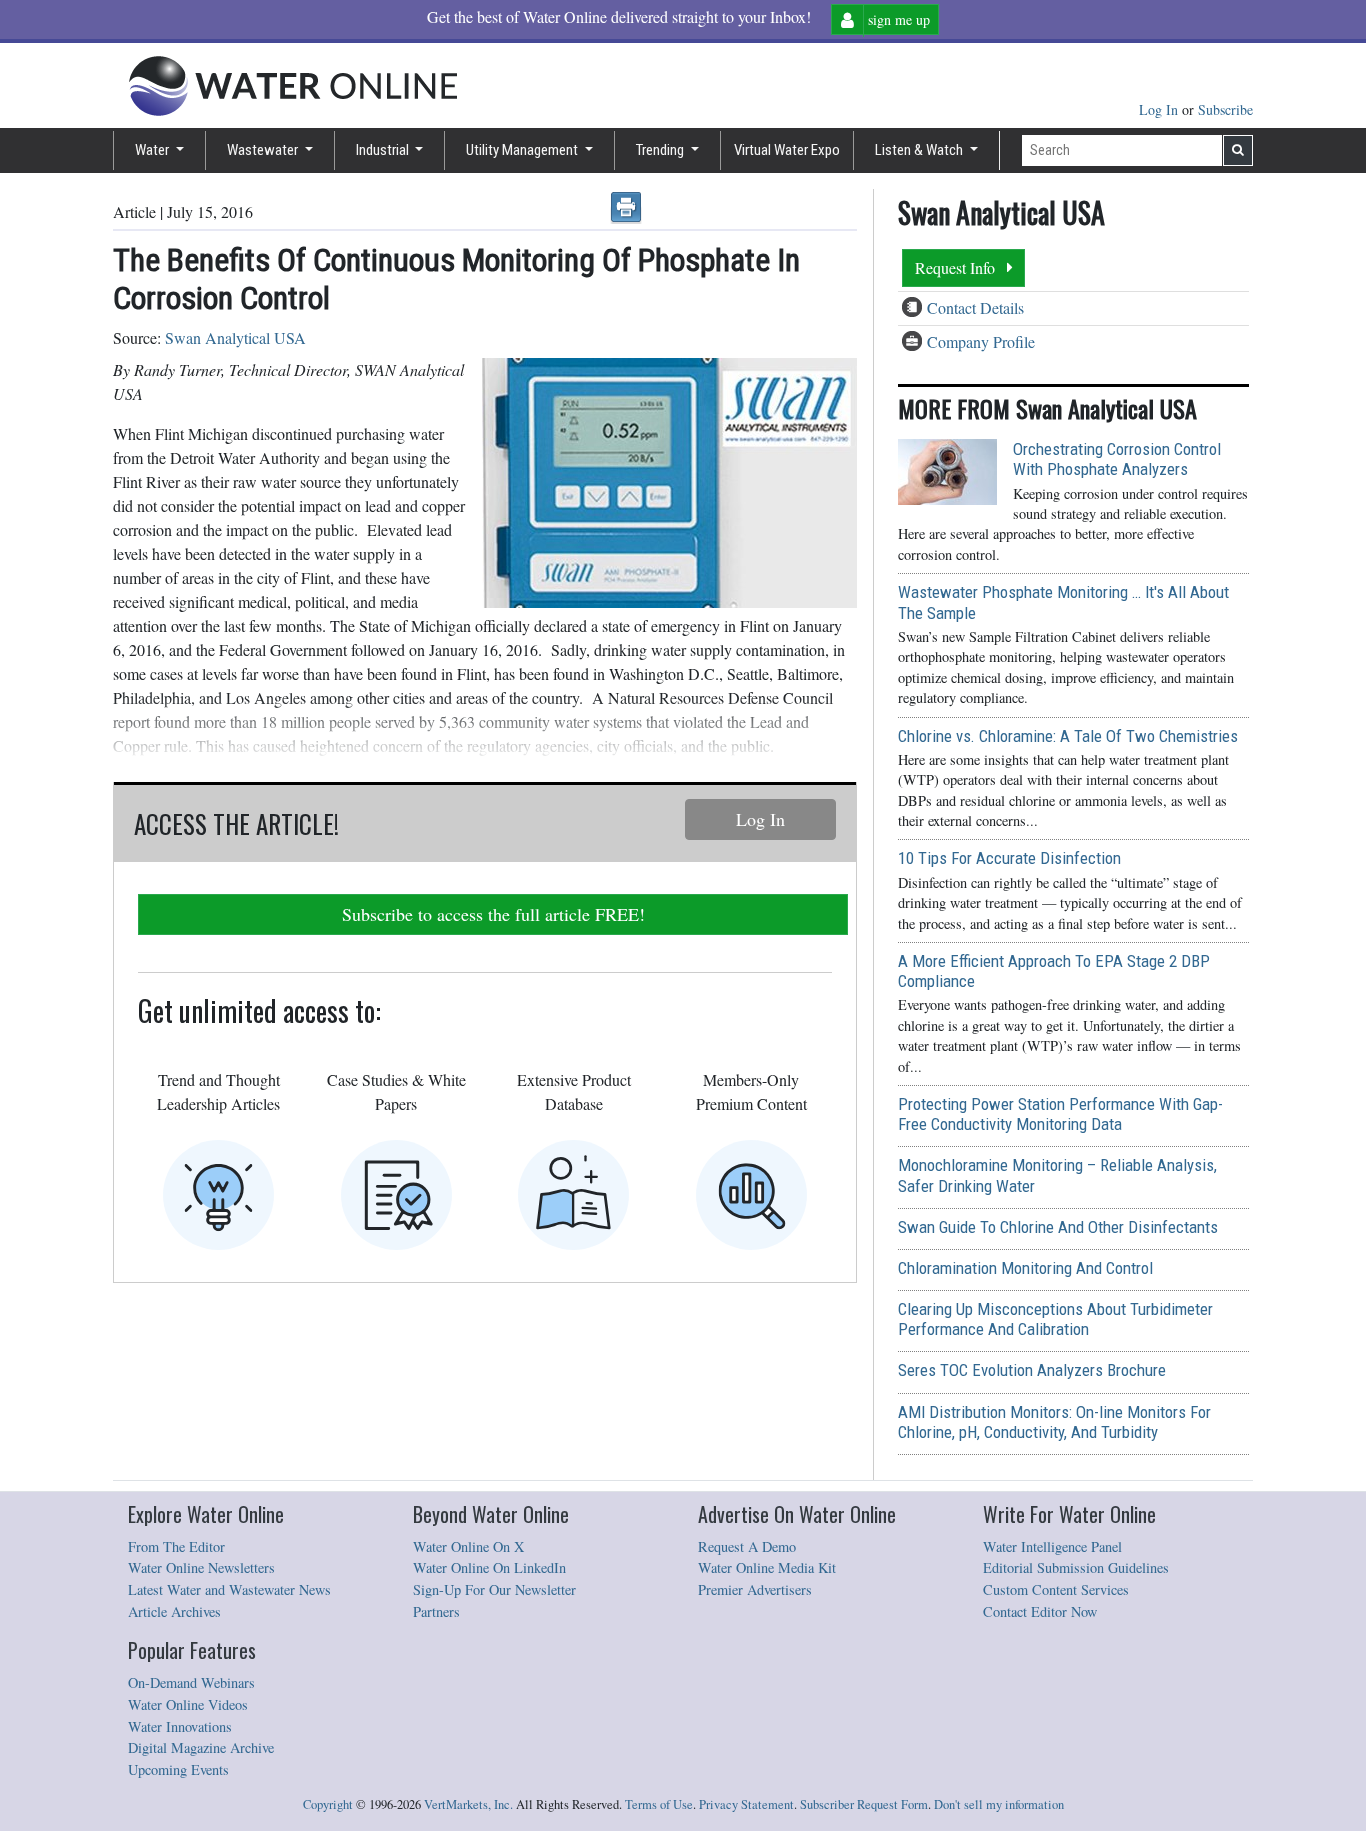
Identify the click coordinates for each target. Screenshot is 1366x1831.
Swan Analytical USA (235, 337)
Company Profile (981, 341)
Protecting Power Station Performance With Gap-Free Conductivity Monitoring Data (1060, 1114)
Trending (661, 150)
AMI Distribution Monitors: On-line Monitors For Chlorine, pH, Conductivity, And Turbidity (1054, 1422)
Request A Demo (747, 1546)
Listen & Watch (920, 150)
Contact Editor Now (1040, 1611)
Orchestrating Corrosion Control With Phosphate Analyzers (1117, 459)
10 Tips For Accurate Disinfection (1009, 858)
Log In (1160, 109)
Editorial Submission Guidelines (1076, 1567)
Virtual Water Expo (787, 150)
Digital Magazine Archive (201, 1747)
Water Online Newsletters (201, 1567)
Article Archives (174, 1611)
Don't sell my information (999, 1804)
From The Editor (176, 1546)
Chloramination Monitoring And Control (1025, 1268)
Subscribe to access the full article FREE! (493, 914)
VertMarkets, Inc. (468, 1804)
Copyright (328, 1804)
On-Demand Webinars (191, 1682)
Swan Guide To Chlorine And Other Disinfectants (1058, 1227)
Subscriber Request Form (864, 1804)
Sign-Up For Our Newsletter (494, 1589)
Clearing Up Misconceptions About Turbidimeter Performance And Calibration (1055, 1319)
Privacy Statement (746, 1804)
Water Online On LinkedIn (489, 1567)
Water (153, 150)
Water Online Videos (188, 1704)
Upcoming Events (178, 1769)
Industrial (384, 150)
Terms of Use (659, 1804)
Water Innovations (180, 1726)
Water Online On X (468, 1546)
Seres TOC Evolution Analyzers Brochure (1032, 1370)
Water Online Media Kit (767, 1567)
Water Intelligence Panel (1052, 1546)
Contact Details (975, 307)
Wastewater (264, 150)
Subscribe (1225, 109)
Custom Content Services (1056, 1589)
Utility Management (523, 150)
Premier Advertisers (755, 1589)
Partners (436, 1611)
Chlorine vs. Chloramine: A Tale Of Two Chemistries (1068, 736)
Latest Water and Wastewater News (229, 1589)
